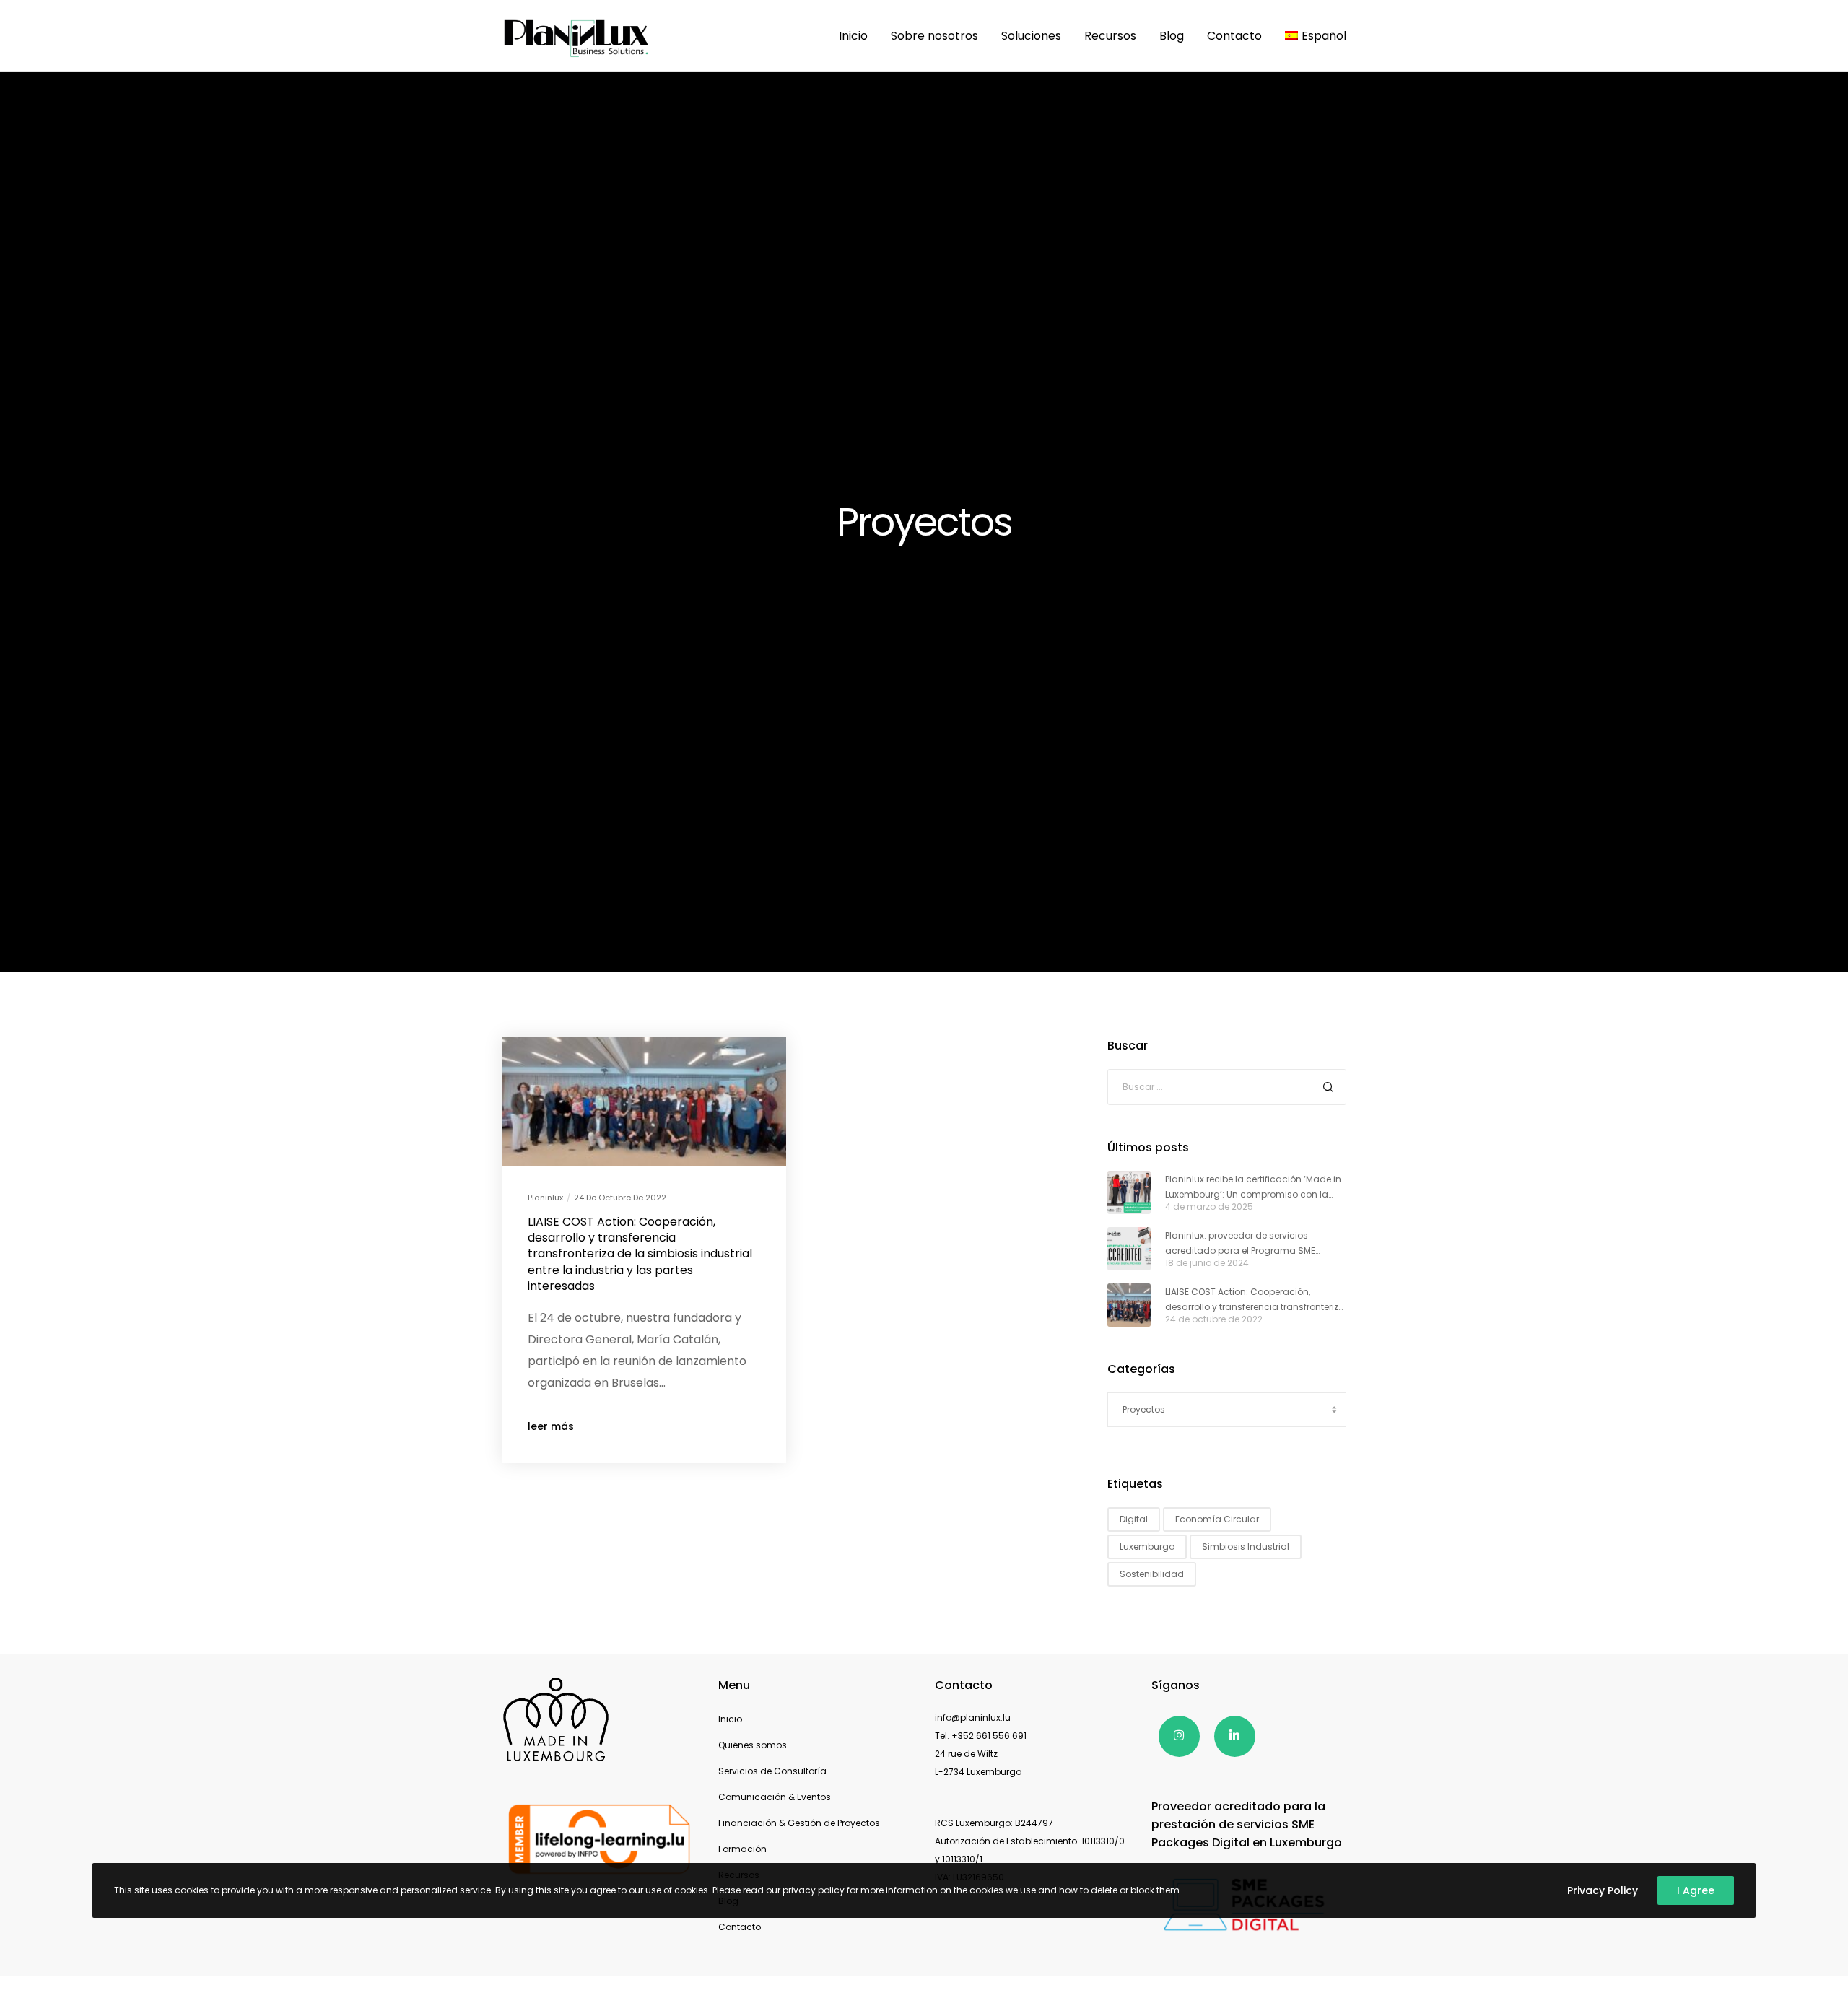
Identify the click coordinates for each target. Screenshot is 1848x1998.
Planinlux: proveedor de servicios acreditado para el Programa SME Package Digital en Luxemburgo (1240, 1244)
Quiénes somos (753, 1745)
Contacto (740, 1927)
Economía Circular (1217, 1519)
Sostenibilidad (1152, 1574)
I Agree (1696, 1890)
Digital (1134, 1519)
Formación (742, 1849)
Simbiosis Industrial (1246, 1547)
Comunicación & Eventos (775, 1797)
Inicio (730, 1719)
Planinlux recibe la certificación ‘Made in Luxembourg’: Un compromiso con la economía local (1253, 1187)
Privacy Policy (1603, 1890)
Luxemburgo (1147, 1547)
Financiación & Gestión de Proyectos (799, 1823)
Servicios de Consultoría (772, 1771)
